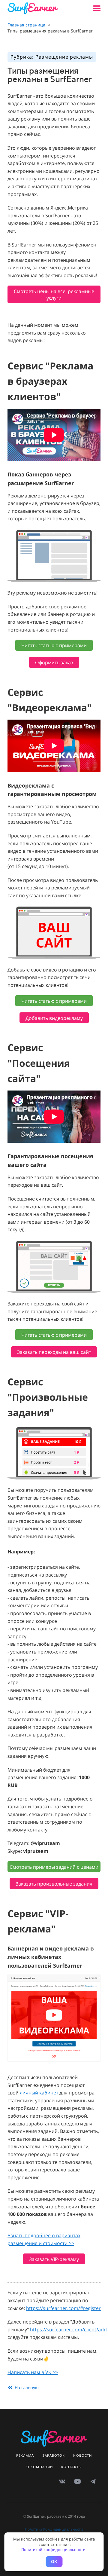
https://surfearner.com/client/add (68, 2330)
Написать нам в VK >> (33, 2372)
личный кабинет (39, 2093)
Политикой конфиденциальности (53, 2550)
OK (54, 2561)
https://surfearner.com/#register (63, 2308)
